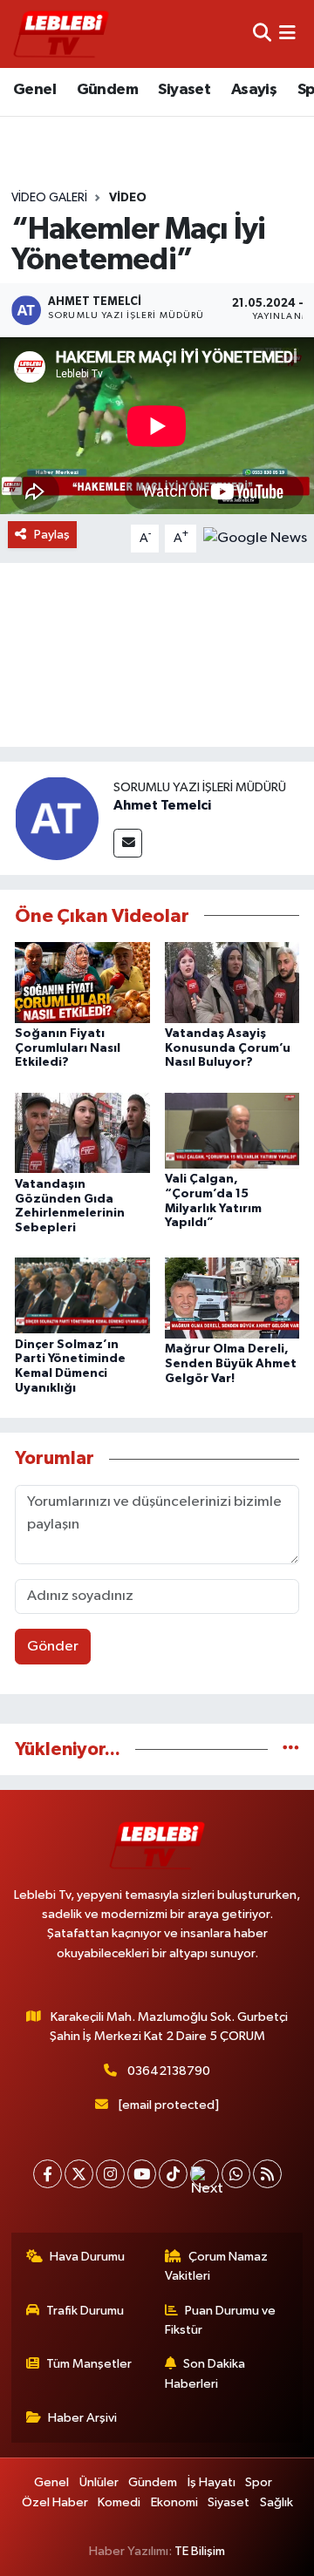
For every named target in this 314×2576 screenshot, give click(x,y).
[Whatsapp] (236, 2174)
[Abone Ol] (255, 538)
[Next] (205, 2174)
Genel (34, 90)
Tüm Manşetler (89, 2364)
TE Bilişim (200, 2551)
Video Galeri (49, 198)
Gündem (107, 90)
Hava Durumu (87, 2257)
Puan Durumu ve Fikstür (221, 2320)
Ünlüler (99, 2482)
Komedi (119, 2502)
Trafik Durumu (85, 2311)
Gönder (53, 1647)
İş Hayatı (212, 2482)
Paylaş (52, 535)
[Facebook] (48, 2174)
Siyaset (184, 90)
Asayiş (254, 90)
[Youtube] (142, 2174)
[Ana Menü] (287, 34)
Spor (259, 2482)
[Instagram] (110, 2174)
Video (128, 198)
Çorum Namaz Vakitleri (217, 2266)
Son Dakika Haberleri (205, 2373)
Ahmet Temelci (162, 805)
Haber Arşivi (82, 2418)
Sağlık (276, 2502)
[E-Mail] (128, 843)
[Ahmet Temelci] (57, 818)
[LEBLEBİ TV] (61, 34)
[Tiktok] (173, 2174)
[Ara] (262, 34)
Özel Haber (55, 2502)
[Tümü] (291, 1749)
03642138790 (169, 2071)
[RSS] (267, 2174)
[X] (79, 2174)
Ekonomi (174, 2502)
